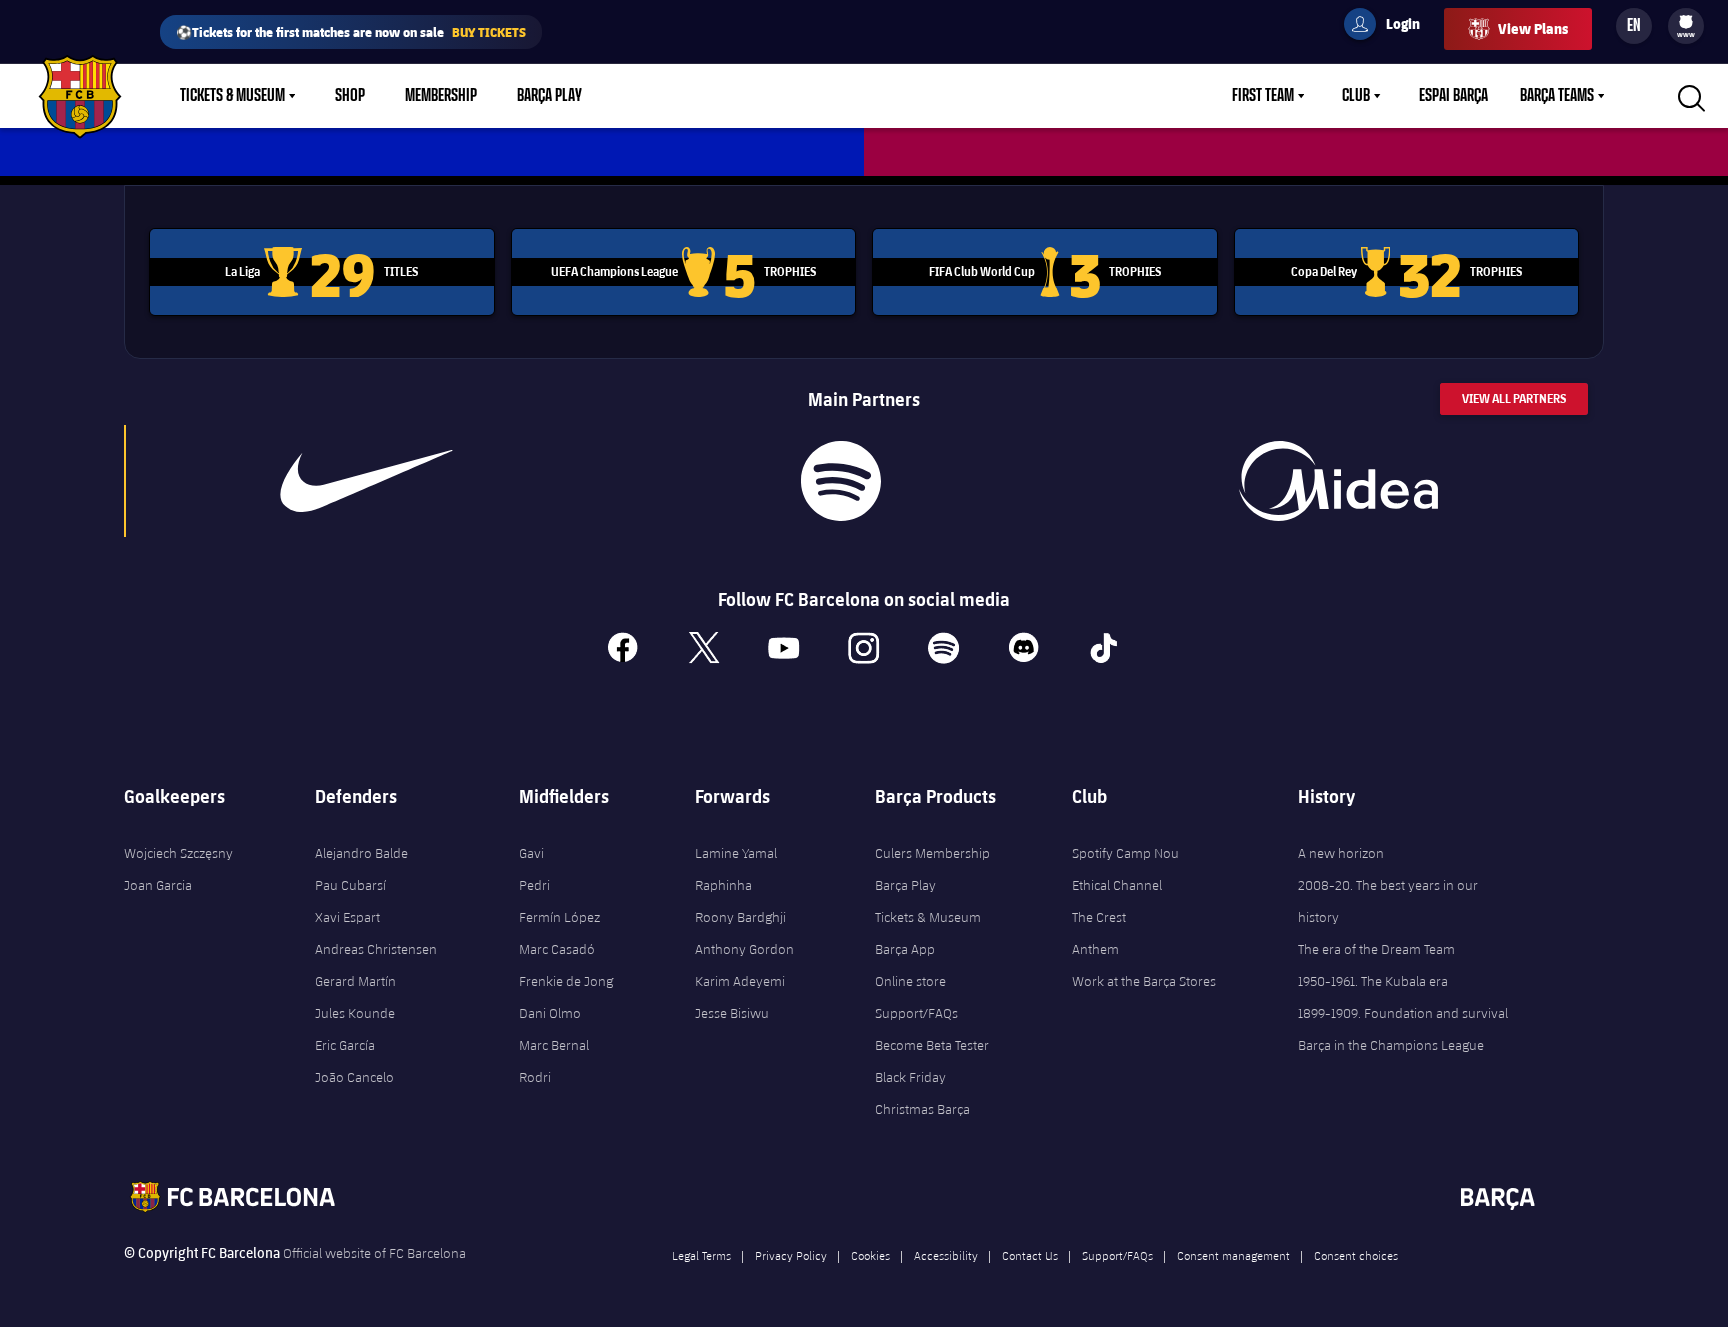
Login (1390, 27)
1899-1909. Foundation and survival (1403, 1013)
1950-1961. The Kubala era (1373, 981)
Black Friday (910, 1077)
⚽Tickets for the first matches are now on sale (351, 31)
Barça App (905, 949)
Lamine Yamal (736, 853)
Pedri (534, 885)
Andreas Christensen (376, 949)
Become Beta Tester (932, 1045)
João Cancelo (354, 1077)
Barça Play (549, 96)
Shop (350, 96)
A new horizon (1341, 853)
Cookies (870, 1255)
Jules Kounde (355, 1013)
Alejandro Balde (361, 853)
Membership (441, 96)
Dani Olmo (550, 1013)
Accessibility (946, 1255)
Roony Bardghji (740, 917)
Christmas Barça (922, 1109)
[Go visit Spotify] (840, 481)
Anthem (1095, 949)
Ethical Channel (1117, 885)
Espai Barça (1453, 96)
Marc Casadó (557, 949)
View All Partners (1514, 398)
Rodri (535, 1077)
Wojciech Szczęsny (178, 853)
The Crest (1099, 917)
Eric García (345, 1045)
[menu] (1686, 26)
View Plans (1533, 28)
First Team (1263, 96)
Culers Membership (932, 853)
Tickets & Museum (232, 96)
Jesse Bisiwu (732, 1013)
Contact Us (1030, 1255)
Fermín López (559, 917)
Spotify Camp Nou (1125, 853)
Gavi (531, 853)
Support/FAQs (916, 1013)
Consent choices (1356, 1255)
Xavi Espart (347, 917)
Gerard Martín (355, 981)
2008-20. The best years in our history (1388, 901)
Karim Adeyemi (740, 981)
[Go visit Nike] (367, 481)
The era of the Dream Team (1376, 949)
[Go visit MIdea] (1338, 481)
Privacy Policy (791, 1255)
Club (1356, 96)
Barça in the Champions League (1391, 1045)
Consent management (1233, 1255)
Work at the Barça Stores (1144, 981)
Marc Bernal (554, 1045)
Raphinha (723, 885)
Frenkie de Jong (566, 981)
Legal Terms (701, 1255)
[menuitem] (1686, 22)
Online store (910, 981)
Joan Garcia (158, 885)
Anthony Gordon (744, 949)
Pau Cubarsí (350, 885)
